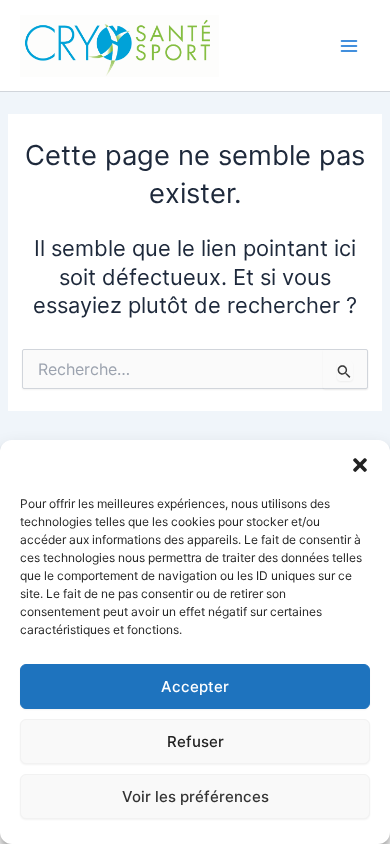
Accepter (195, 686)
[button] (360, 465)
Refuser (195, 741)
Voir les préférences (195, 796)
